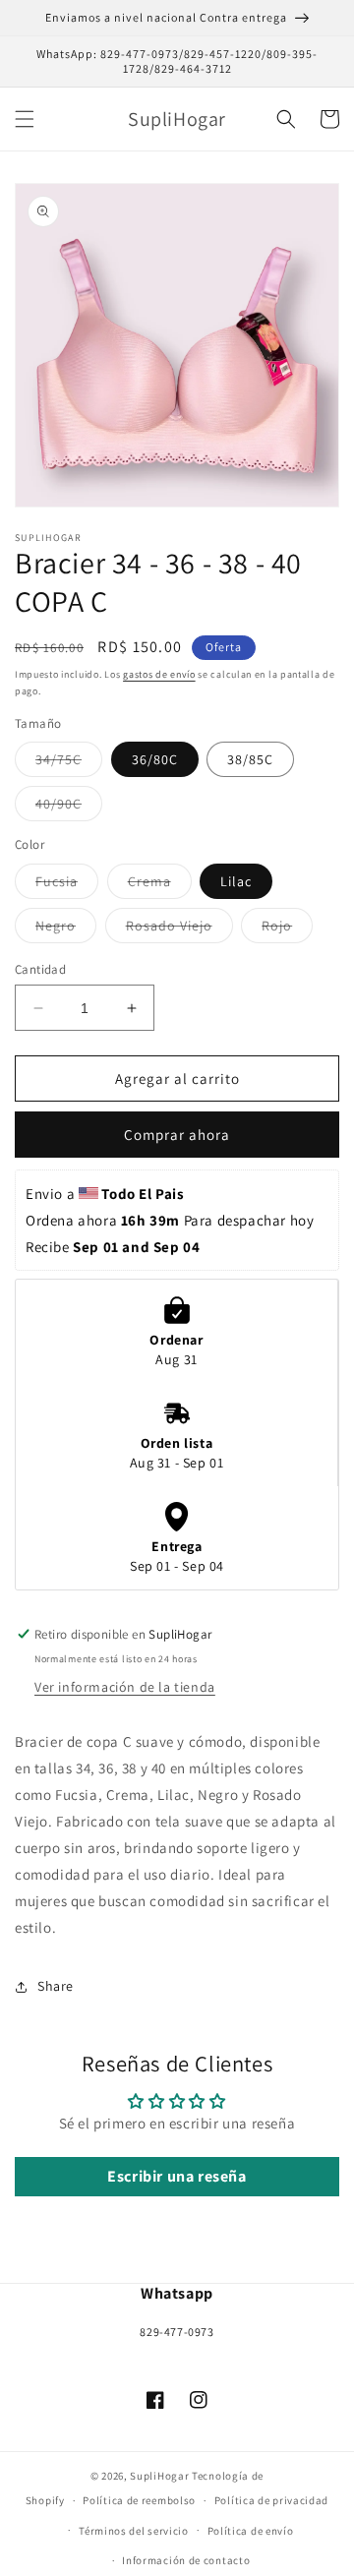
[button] (25, 119)
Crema (160, 885)
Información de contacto (186, 2560)
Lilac (236, 881)
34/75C (69, 763)
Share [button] (56, 1986)
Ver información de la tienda (125, 1687)
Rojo (287, 929)
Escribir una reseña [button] (177, 2176)
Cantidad (40, 969)
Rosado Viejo (179, 929)
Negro (66, 929)
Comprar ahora (177, 1135)
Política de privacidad (271, 2500)
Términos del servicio (134, 2531)
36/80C (155, 759)
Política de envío (251, 2531)
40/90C (69, 808)
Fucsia (67, 885)
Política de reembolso (139, 2500)
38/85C (250, 759)
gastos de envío (159, 674)
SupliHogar (159, 2476)
